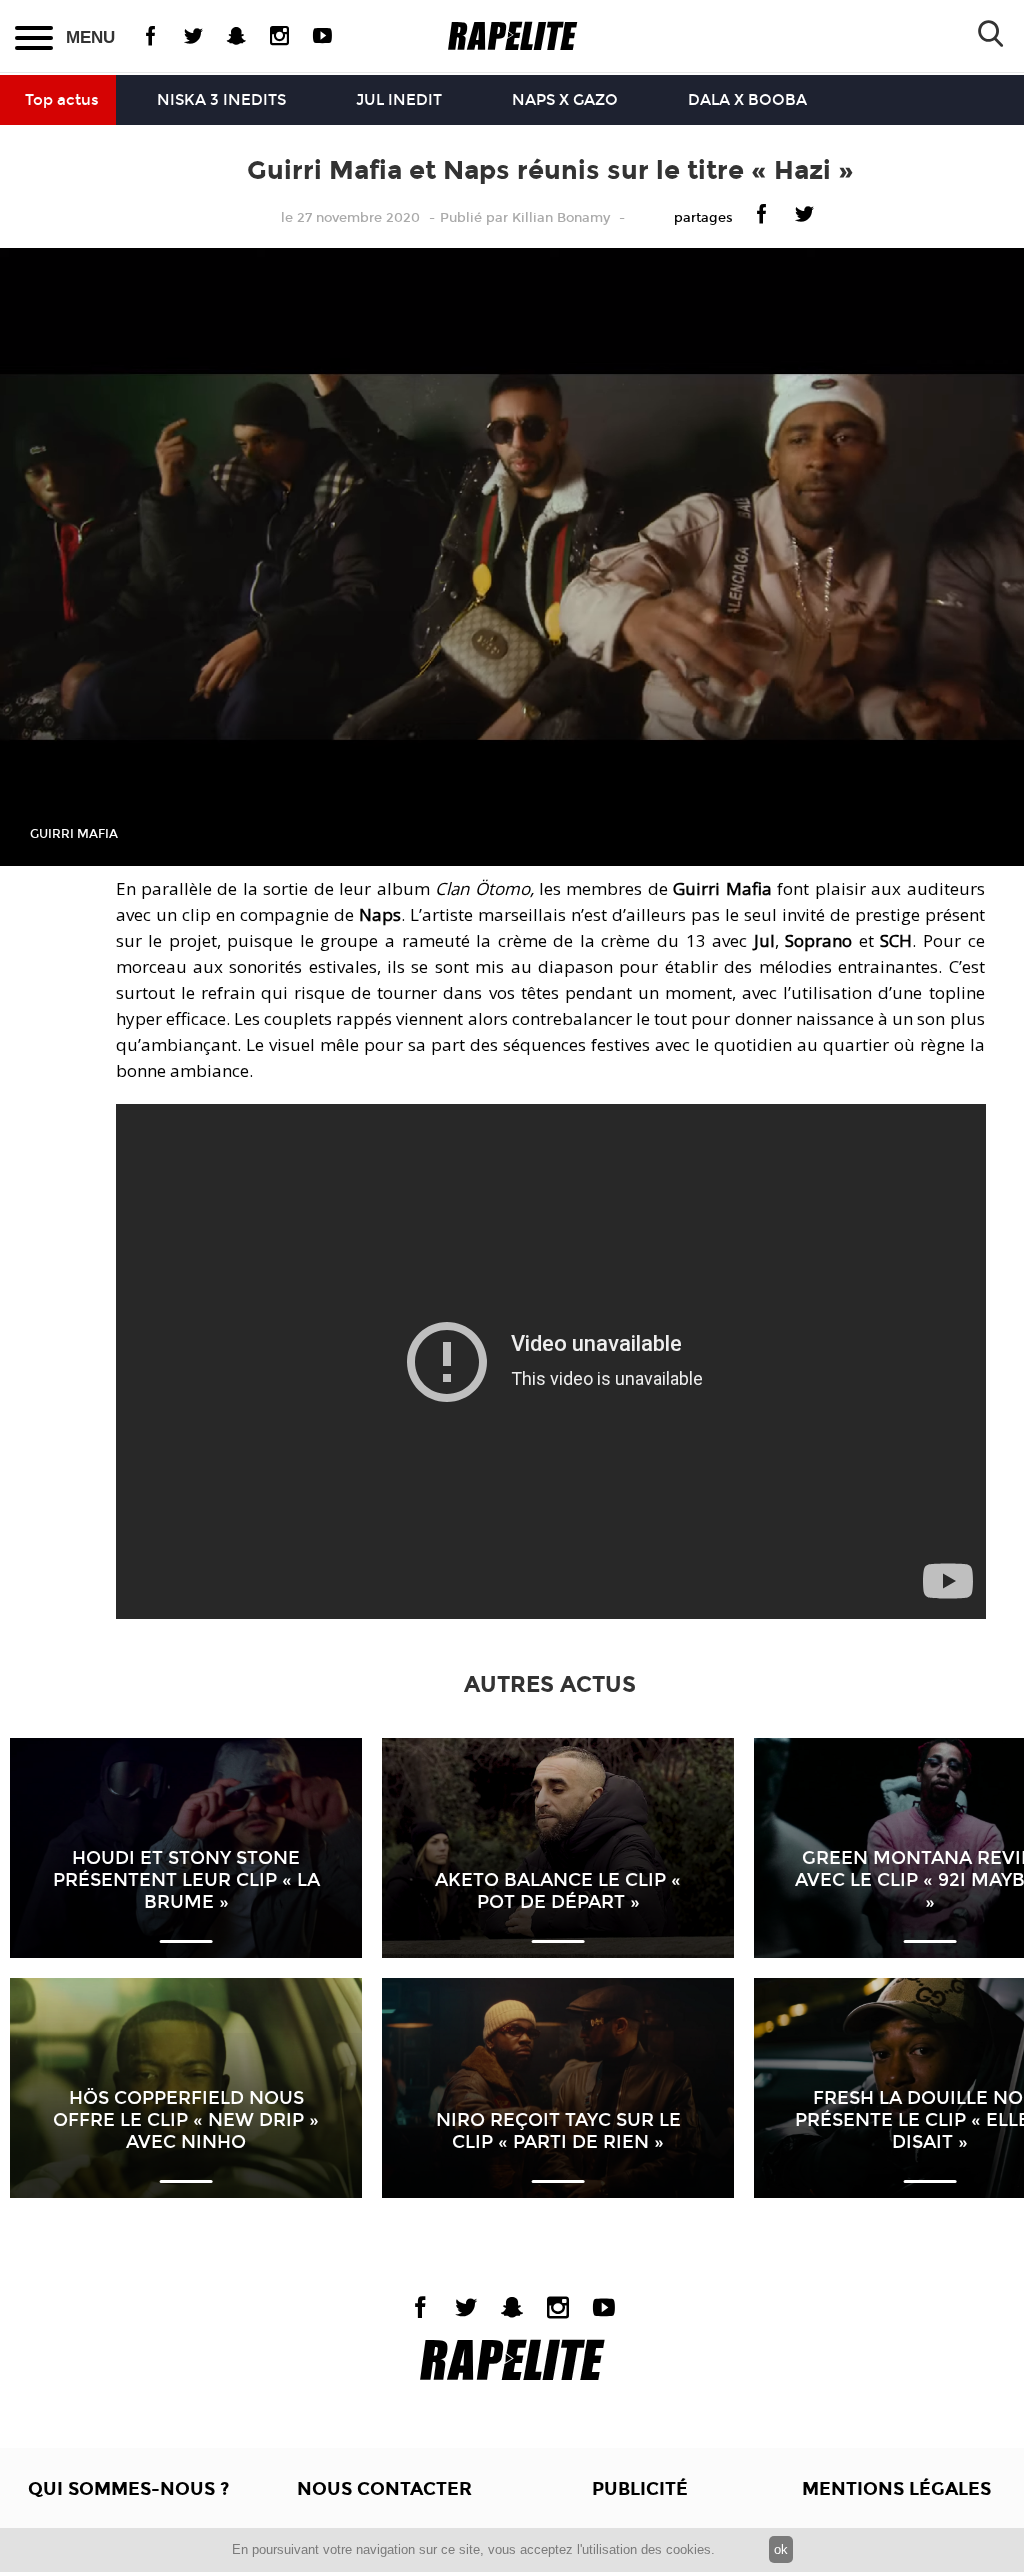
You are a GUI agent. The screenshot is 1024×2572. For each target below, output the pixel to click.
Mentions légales (896, 2489)
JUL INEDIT (399, 100)
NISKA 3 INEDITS (221, 100)
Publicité (640, 2489)
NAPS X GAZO (565, 100)
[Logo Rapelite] (512, 36)
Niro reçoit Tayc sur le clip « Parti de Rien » (558, 2131)
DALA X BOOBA (747, 100)
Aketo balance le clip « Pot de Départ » (558, 1891)
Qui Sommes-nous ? (128, 2489)
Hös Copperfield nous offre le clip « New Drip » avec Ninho (186, 2120)
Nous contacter (384, 2489)
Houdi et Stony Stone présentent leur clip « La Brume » (186, 1880)
